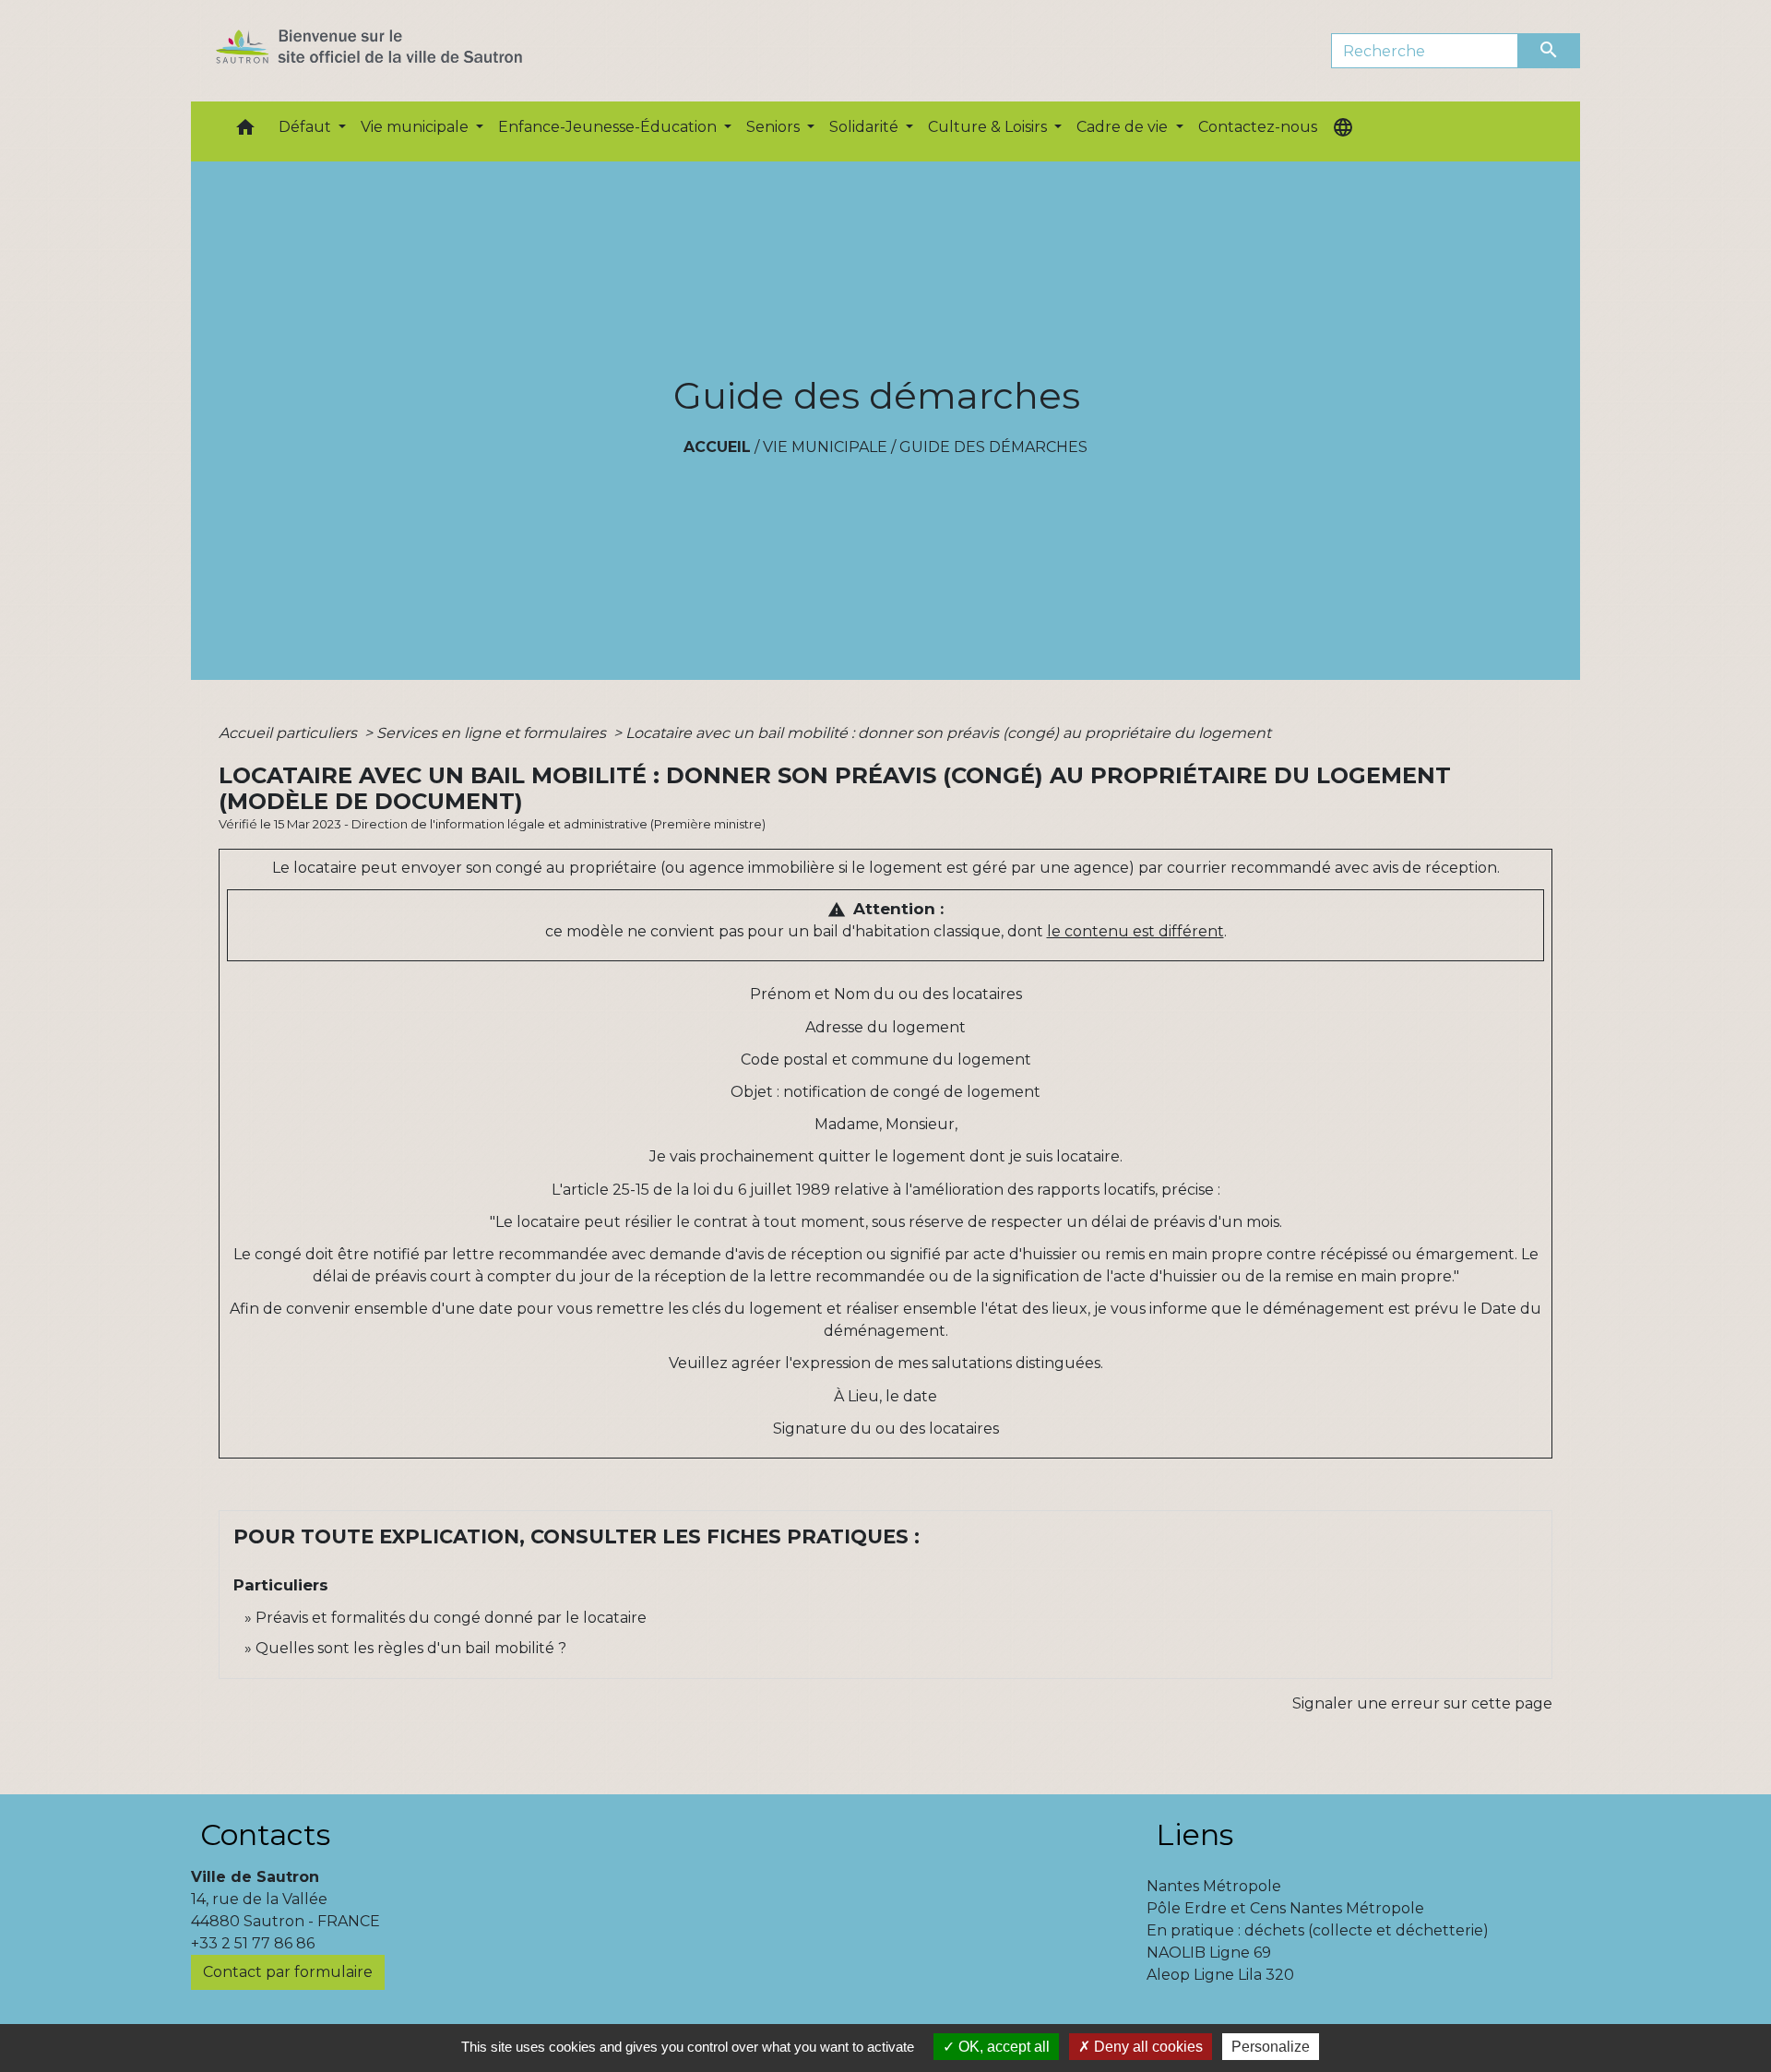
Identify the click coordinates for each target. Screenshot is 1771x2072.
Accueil (717, 447)
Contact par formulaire (288, 1972)
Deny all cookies (1147, 2047)
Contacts (265, 1834)
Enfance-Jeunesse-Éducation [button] (609, 127)
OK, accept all (1002, 2047)
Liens (1195, 1834)
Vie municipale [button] (416, 127)
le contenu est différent (1135, 931)
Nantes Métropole (1214, 1886)
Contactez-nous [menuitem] (1258, 127)
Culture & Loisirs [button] (989, 127)
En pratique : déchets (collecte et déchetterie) (1318, 1930)
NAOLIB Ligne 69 (1209, 1953)
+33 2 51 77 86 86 (253, 1943)
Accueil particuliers (290, 733)
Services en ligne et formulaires (493, 733)
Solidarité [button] (866, 127)
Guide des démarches (993, 447)
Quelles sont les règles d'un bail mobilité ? (411, 1648)
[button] (245, 131)
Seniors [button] (775, 127)
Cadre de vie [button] (1124, 127)
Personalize (1271, 2047)
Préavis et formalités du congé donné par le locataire (451, 1618)
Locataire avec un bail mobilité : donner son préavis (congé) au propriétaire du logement (948, 733)
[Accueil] (402, 51)
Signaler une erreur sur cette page (1422, 1703)
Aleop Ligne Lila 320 (1220, 1975)
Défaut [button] (307, 127)
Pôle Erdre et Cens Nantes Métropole (1285, 1908)
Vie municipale (825, 447)
